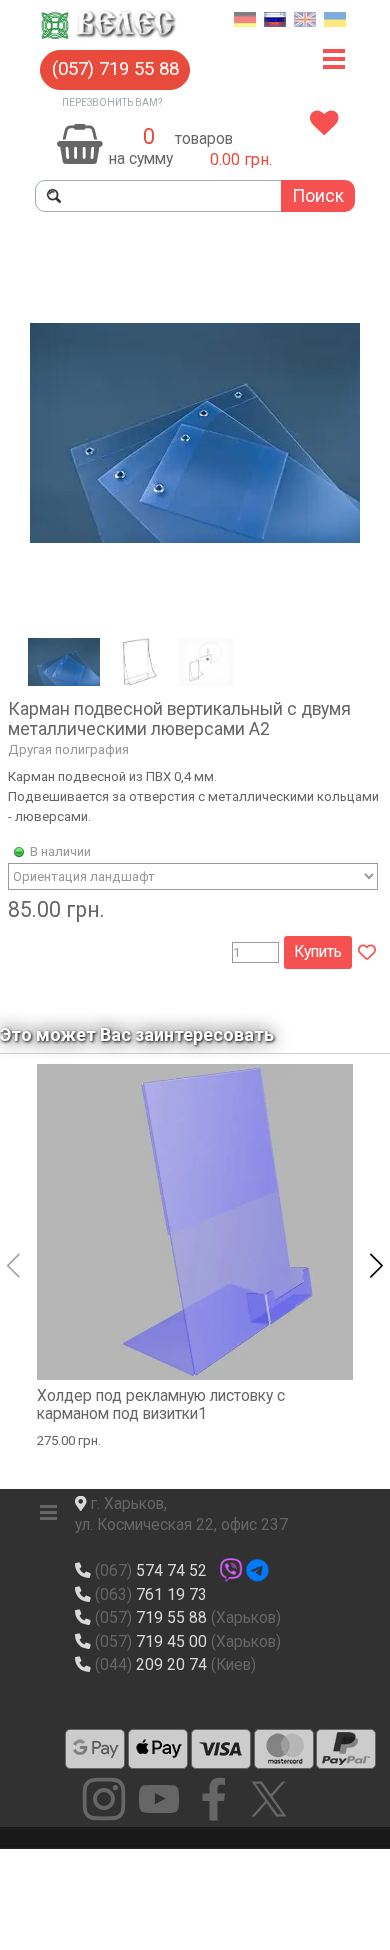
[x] (269, 1799)
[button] (115, 70)
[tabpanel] (225, 139)
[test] (95, 1749)
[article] (195, 605)
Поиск (318, 196)
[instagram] (104, 1799)
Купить (318, 952)
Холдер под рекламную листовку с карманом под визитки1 (161, 1405)
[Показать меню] (334, 59)
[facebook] (214, 1799)
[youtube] (159, 1799)
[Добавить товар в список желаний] (367, 953)
